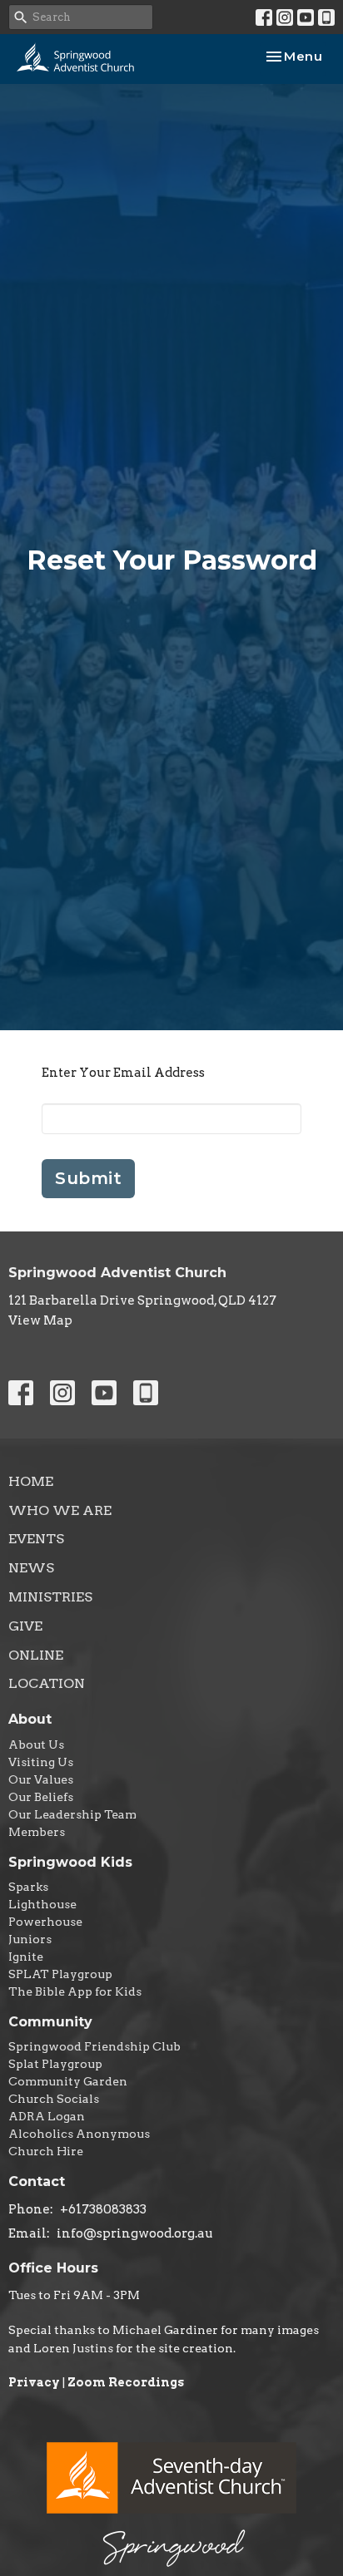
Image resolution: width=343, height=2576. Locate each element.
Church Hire (46, 2151)
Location (47, 1683)
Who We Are (60, 1510)
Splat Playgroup (55, 2064)
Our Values (41, 1779)
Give (25, 1626)
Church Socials (54, 2099)
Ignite (26, 1957)
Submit (88, 1178)
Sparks (28, 1887)
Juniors (30, 1939)
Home (31, 1481)
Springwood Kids (70, 1862)
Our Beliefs (41, 1797)
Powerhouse (45, 1922)
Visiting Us (41, 1762)
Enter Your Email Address (123, 1073)
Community (50, 2022)
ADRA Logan (47, 2116)
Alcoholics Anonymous (79, 2134)
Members (37, 1832)
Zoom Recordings (126, 2382)
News (31, 1568)
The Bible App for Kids (75, 1991)
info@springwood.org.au (135, 2233)
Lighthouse (42, 1904)
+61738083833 (103, 2209)
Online (36, 1655)
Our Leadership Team (72, 1814)
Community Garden (68, 2081)
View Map (40, 1320)
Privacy (34, 2382)
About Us (36, 1744)
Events (36, 1539)
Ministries (50, 1597)
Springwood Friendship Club (94, 2046)
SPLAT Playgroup (60, 1974)
